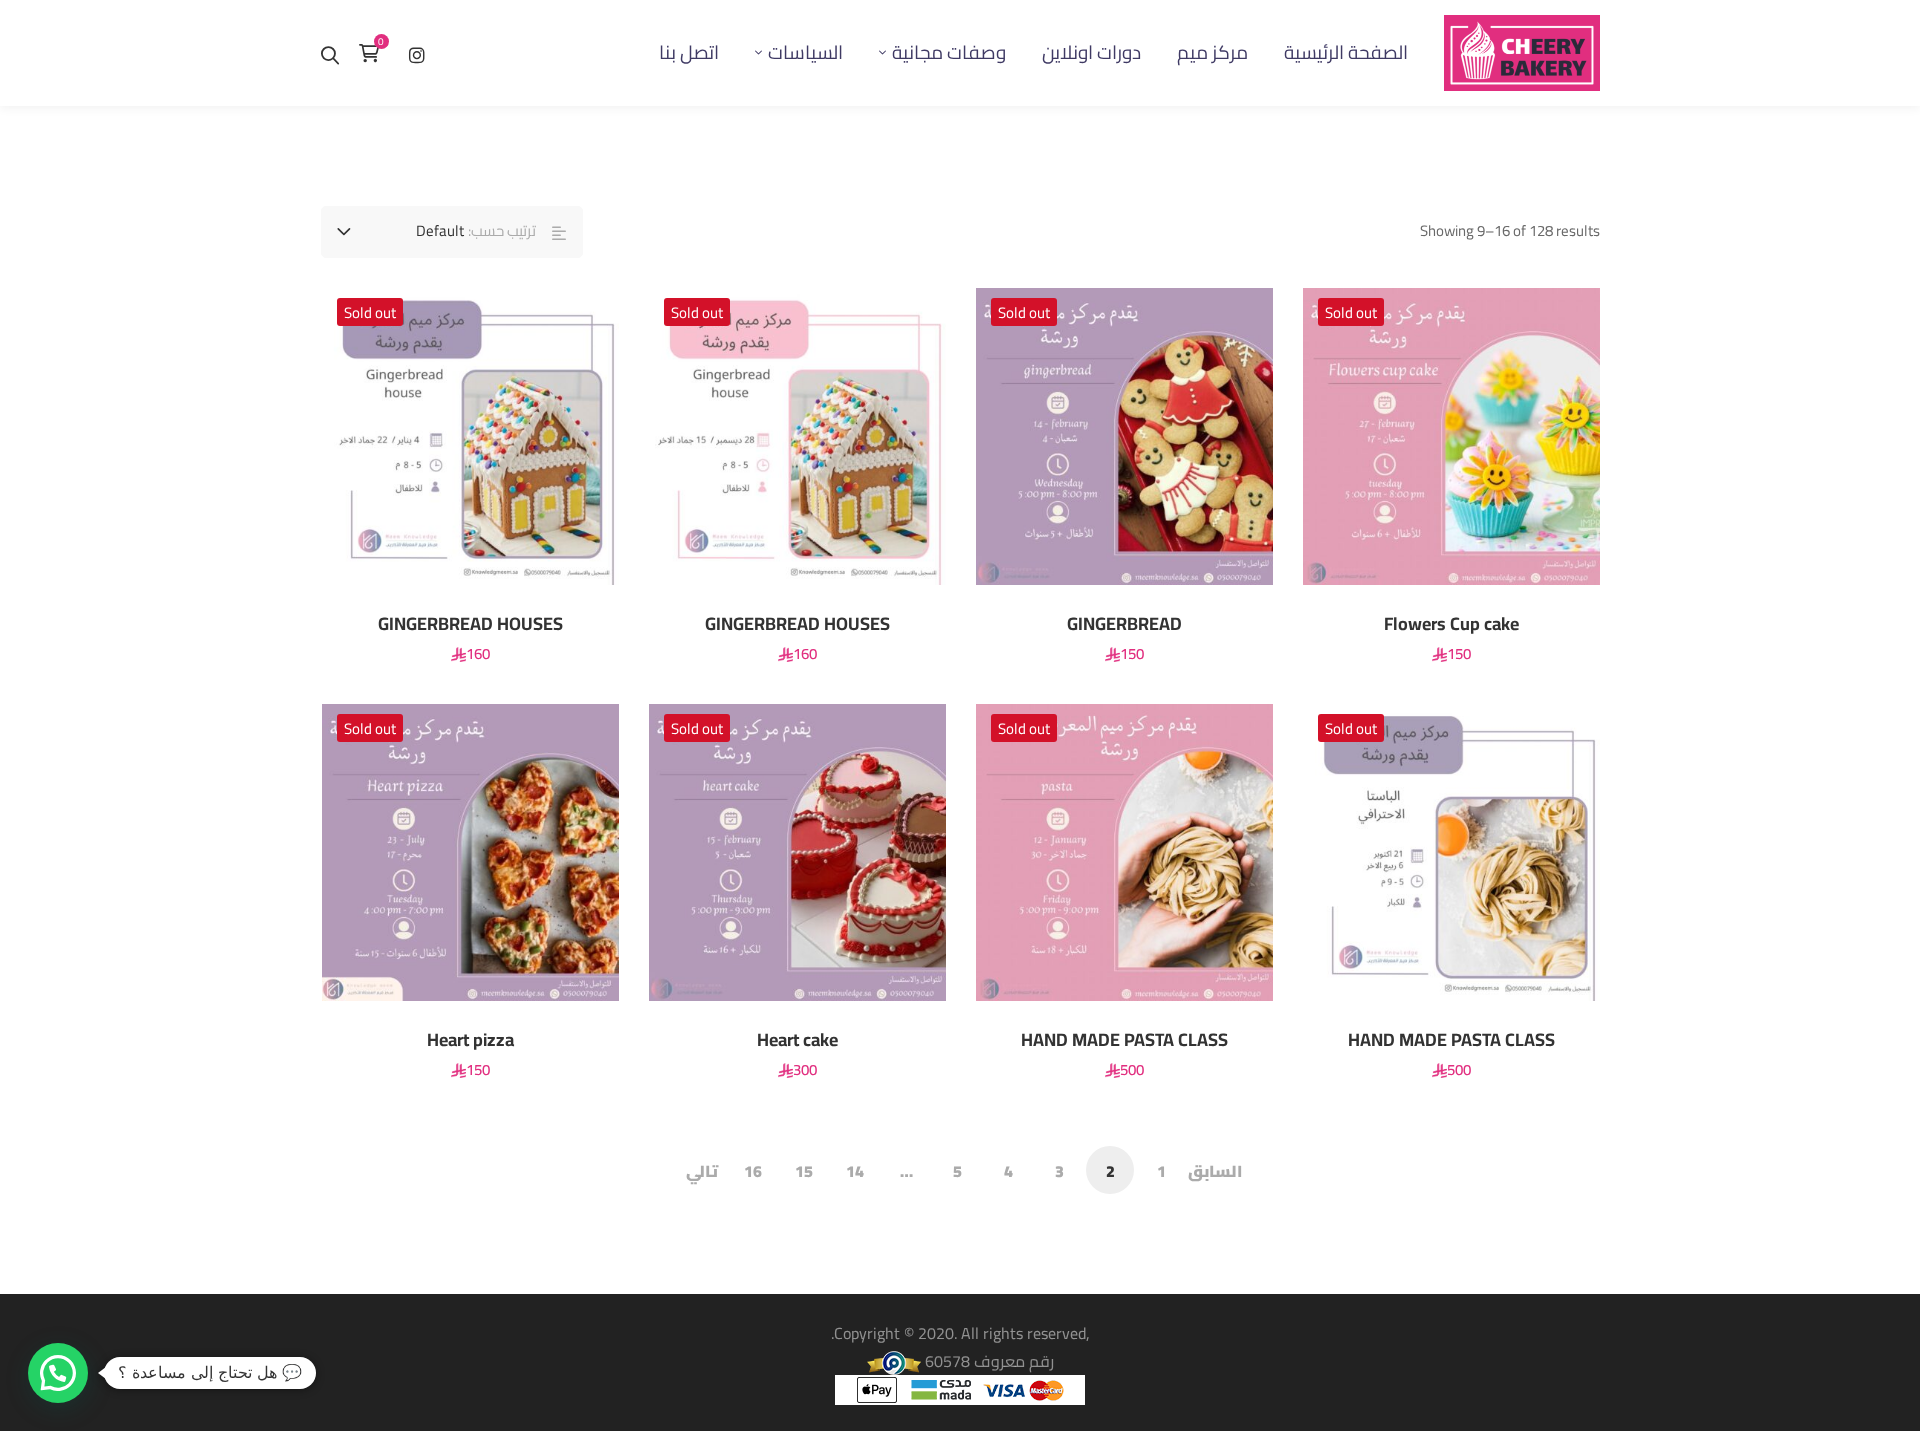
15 (804, 1171)
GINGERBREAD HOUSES (797, 624)
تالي (702, 1171)
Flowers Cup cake (1451, 624)
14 (855, 1171)
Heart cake (797, 1040)
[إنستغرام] (417, 52)
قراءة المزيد (1550, 436)
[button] (58, 1373)
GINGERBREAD (1124, 624)
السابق (1215, 1171)
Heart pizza (470, 1040)
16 (753, 1171)
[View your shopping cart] (374, 53)
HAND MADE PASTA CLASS (1124, 1040)
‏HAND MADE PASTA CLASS (1451, 1040)
